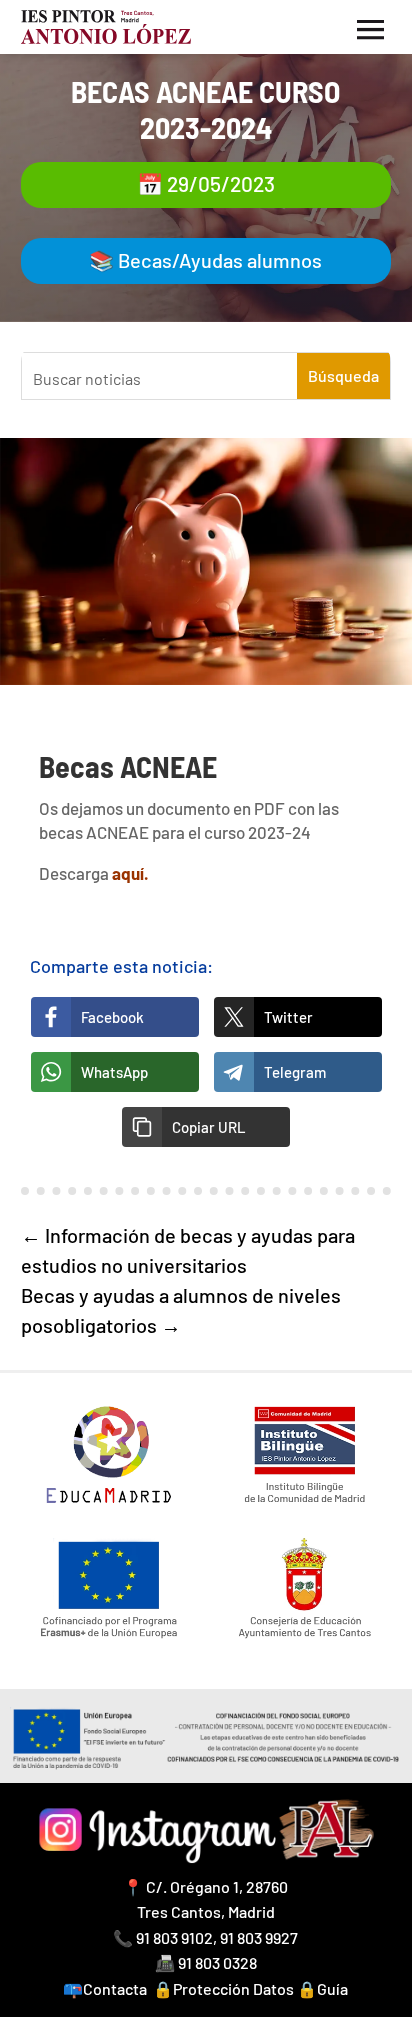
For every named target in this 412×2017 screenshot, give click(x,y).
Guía (332, 1988)
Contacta (115, 1988)
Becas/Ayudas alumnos (220, 260)
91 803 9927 (259, 1937)
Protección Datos (233, 1988)
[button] (206, 1127)
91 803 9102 (174, 1937)
